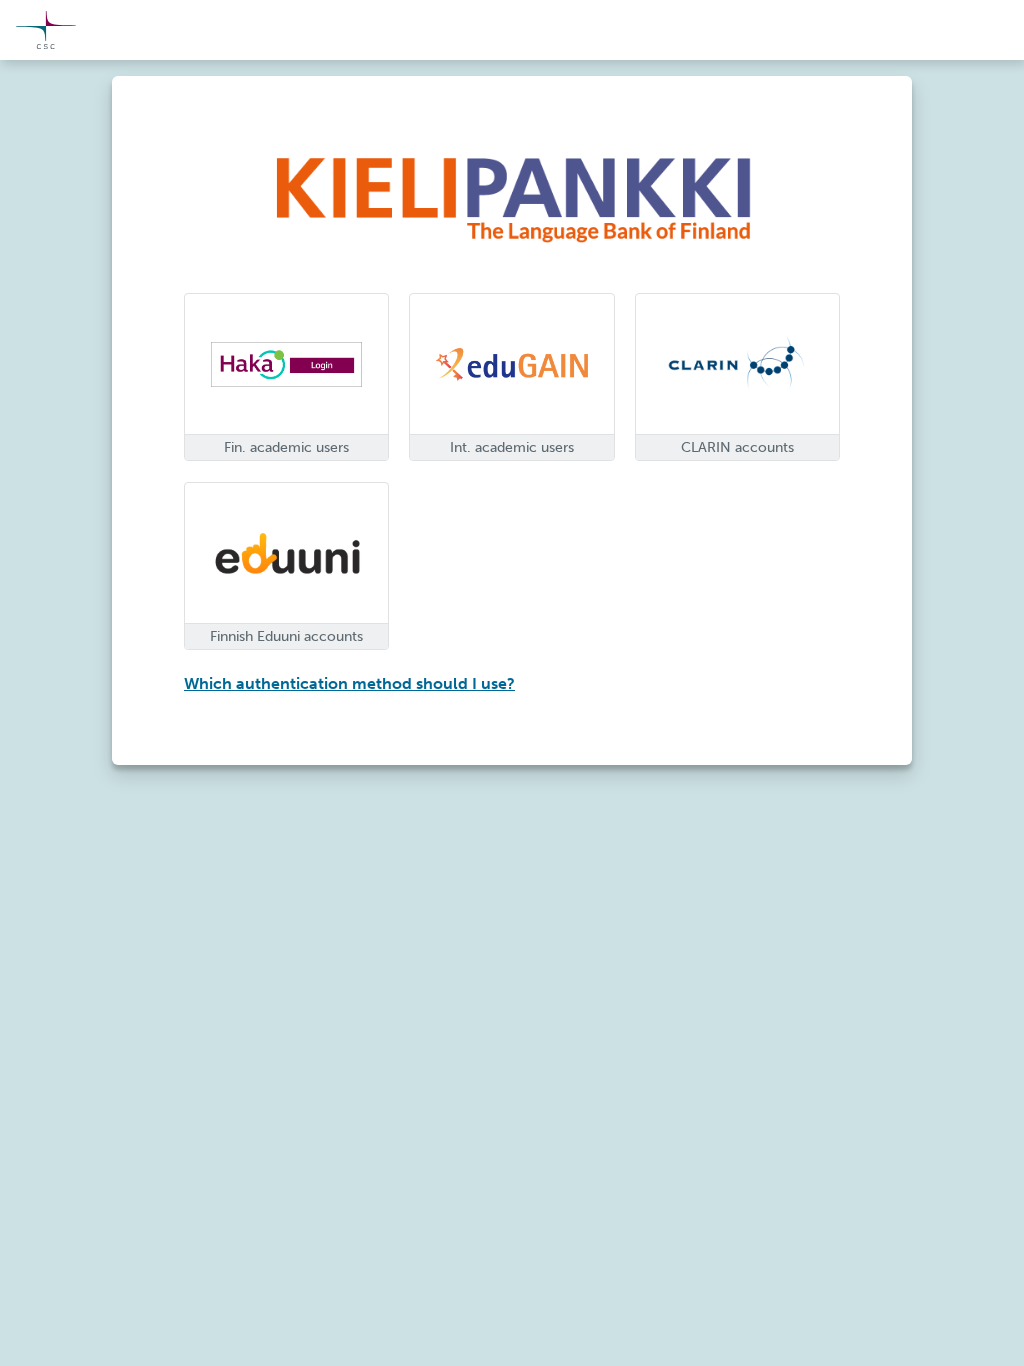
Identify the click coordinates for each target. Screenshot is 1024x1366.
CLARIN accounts (737, 447)
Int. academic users (512, 447)
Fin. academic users (286, 447)
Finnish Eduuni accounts (286, 636)
